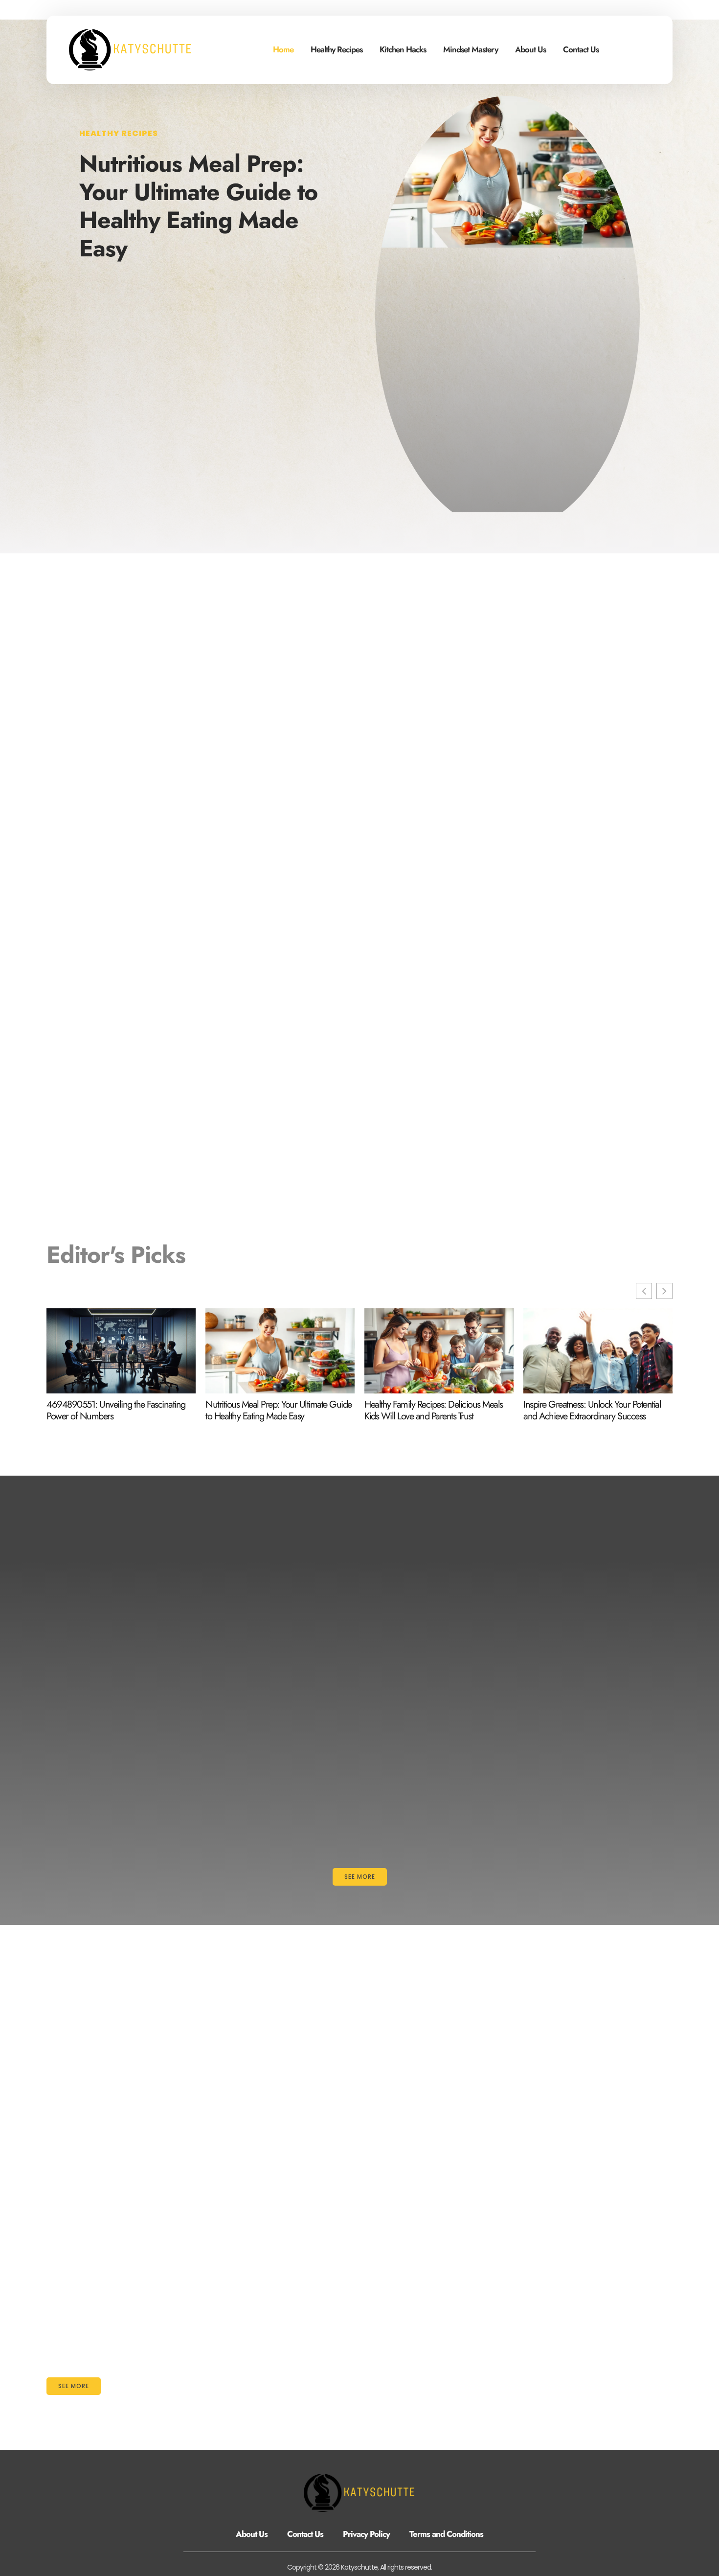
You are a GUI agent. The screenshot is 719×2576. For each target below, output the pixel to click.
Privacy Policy (366, 2534)
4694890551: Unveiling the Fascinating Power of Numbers (116, 1411)
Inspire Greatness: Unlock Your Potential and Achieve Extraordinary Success (592, 1411)
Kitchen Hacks (403, 49)
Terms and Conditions (446, 2534)
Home (283, 49)
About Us (530, 49)
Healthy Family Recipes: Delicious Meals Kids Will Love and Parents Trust (434, 1411)
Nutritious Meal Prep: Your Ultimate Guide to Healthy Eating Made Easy (198, 206)
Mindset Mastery (471, 49)
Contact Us (581, 49)
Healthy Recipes (337, 49)
